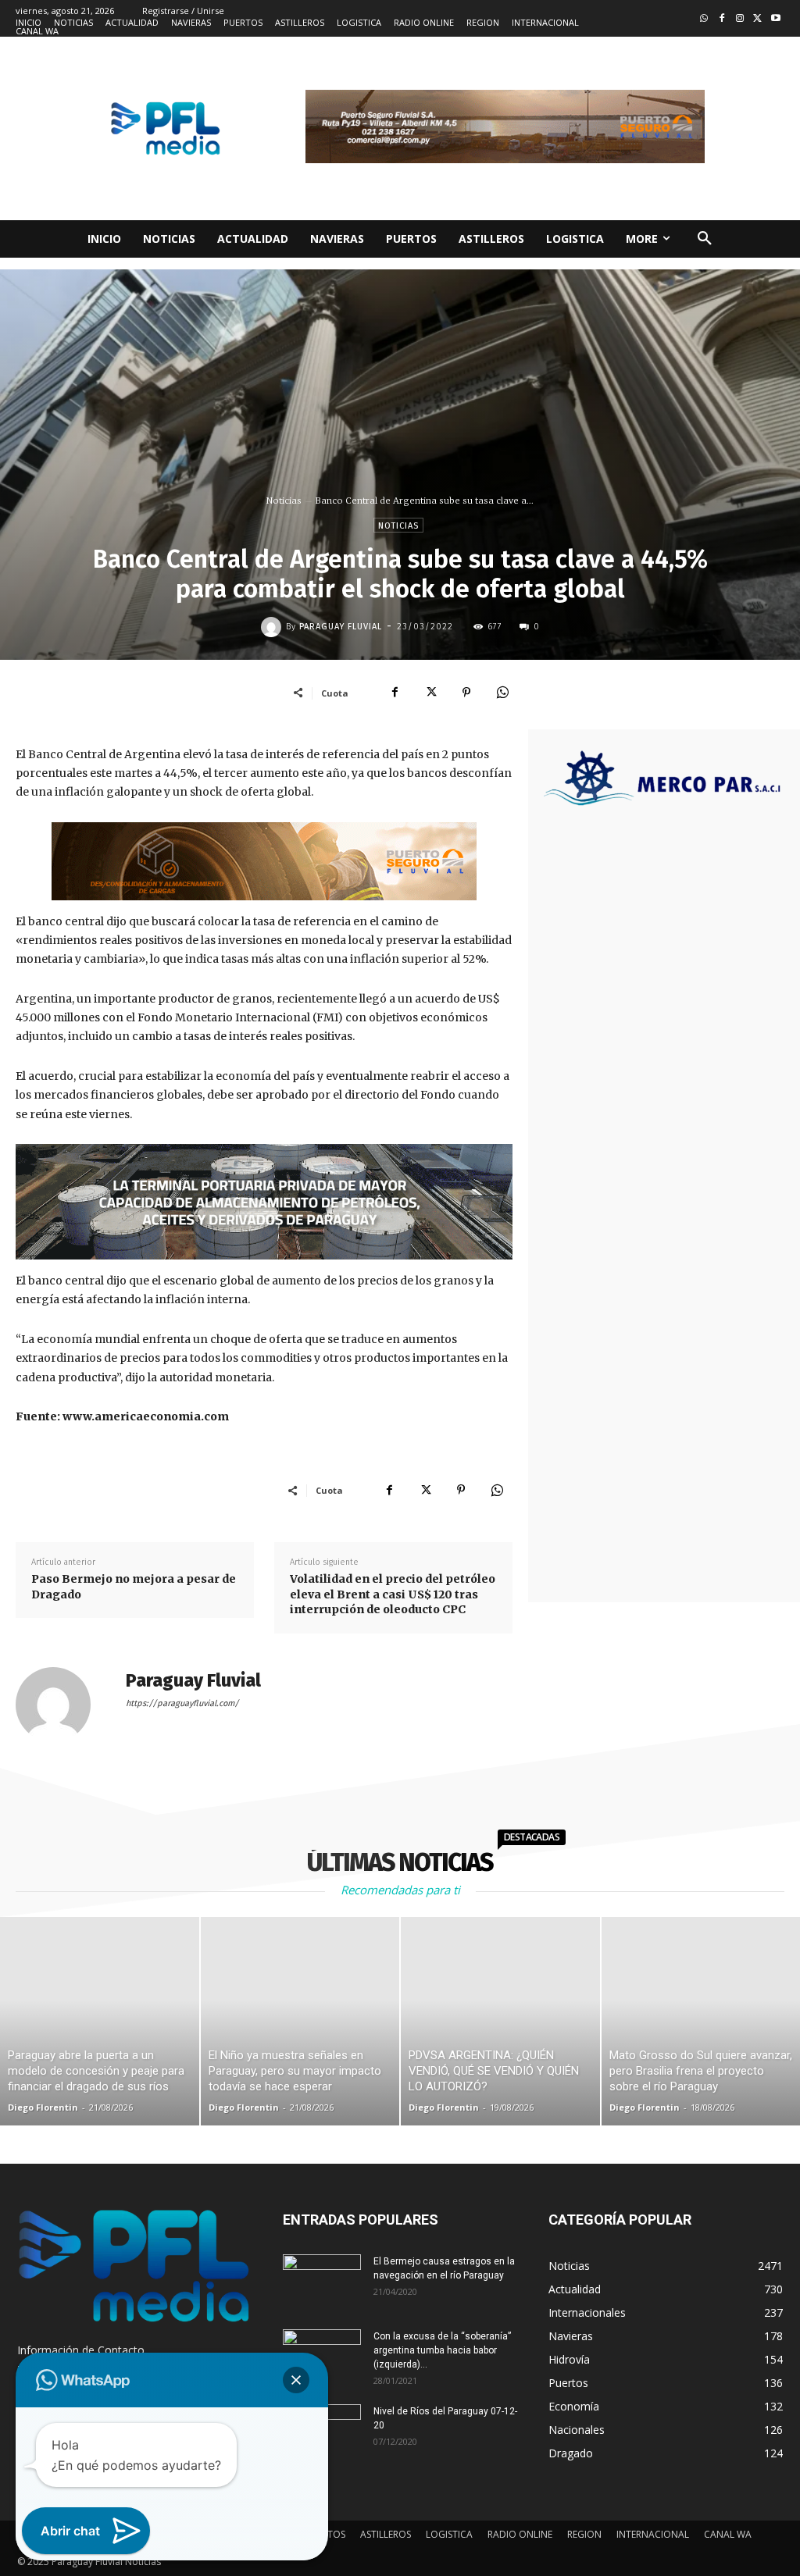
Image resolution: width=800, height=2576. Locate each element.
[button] (705, 239)
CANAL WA (728, 2534)
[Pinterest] (466, 693)
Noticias (284, 501)
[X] (430, 693)
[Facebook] (722, 19)
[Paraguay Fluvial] (273, 627)
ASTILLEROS (386, 2534)
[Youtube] (775, 19)
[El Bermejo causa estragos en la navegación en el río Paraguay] (322, 2282)
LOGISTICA (449, 2534)
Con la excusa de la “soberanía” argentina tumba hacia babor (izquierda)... (442, 2350)
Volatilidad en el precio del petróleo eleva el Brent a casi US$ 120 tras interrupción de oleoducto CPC (393, 1594)
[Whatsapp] (704, 19)
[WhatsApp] (502, 693)
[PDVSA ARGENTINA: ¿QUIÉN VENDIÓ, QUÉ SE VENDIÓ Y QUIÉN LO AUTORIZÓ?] (500, 2021)
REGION (584, 2534)
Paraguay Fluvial (341, 627)
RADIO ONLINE (520, 2534)
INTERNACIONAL (653, 2534)
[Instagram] (740, 19)
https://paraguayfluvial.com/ (182, 1703)
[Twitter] (757, 19)
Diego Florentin (43, 2107)
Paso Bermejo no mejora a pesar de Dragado (134, 1587)
